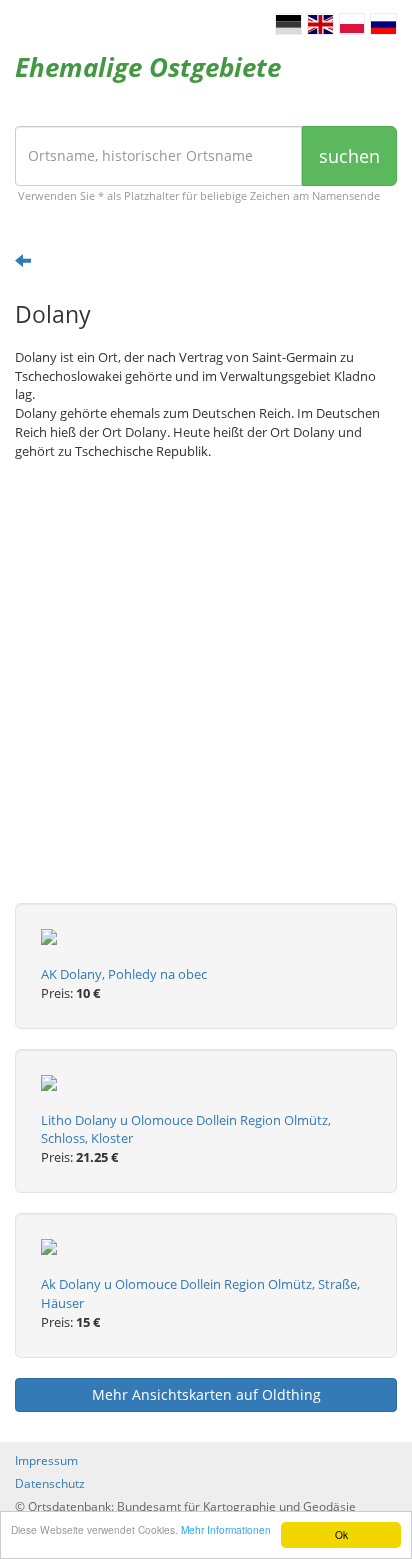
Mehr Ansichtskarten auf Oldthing (206, 1394)
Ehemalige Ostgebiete (148, 67)
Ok (341, 1534)
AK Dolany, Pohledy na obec (124, 974)
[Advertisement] (206, 697)
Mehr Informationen (226, 1529)
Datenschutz (50, 1483)
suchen (349, 156)
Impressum (46, 1460)
